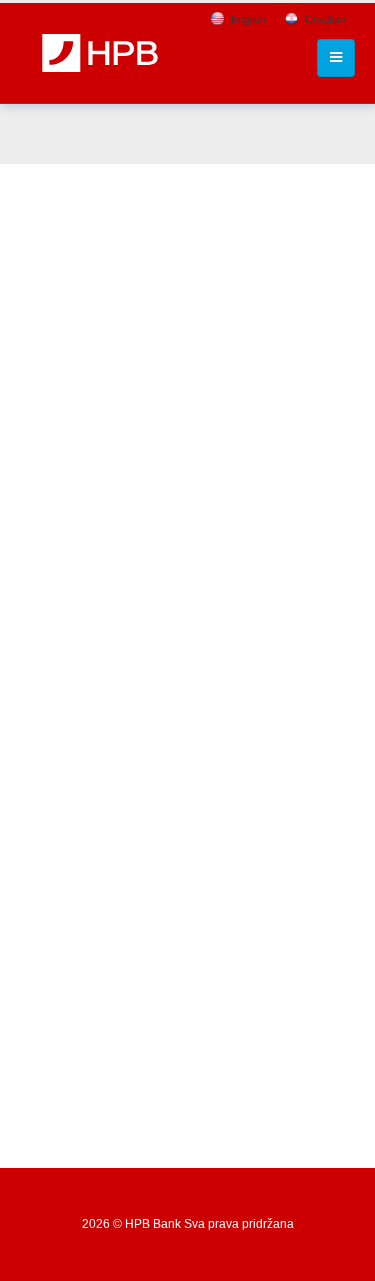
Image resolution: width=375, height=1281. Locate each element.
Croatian (325, 19)
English (248, 19)
